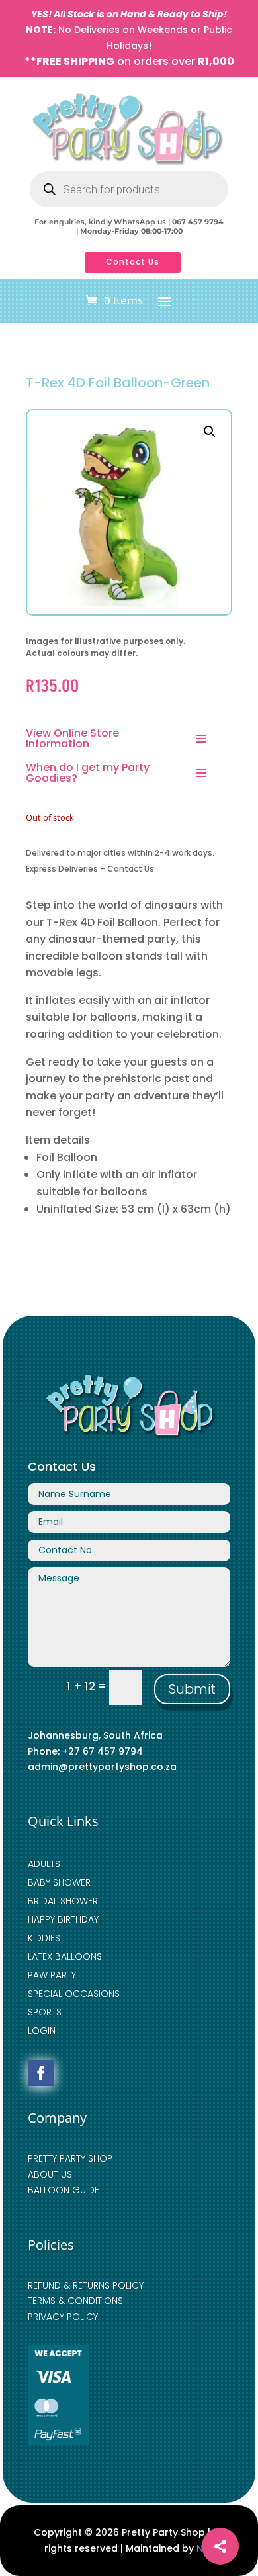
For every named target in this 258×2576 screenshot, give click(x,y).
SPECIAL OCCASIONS (74, 1994)
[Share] (220, 2546)
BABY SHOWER (59, 1882)
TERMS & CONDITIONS (75, 2301)
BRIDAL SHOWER (63, 1901)
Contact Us (133, 262)
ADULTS (44, 1864)
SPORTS (45, 2012)
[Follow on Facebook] (41, 2073)
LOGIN (42, 2031)
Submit (192, 1689)
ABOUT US (50, 2174)
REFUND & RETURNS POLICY (86, 2285)
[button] (210, 432)
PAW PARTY (52, 1975)
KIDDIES (44, 1938)
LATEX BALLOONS (65, 1956)
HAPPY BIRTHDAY (63, 1919)
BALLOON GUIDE (64, 2190)
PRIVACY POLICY (63, 2317)
